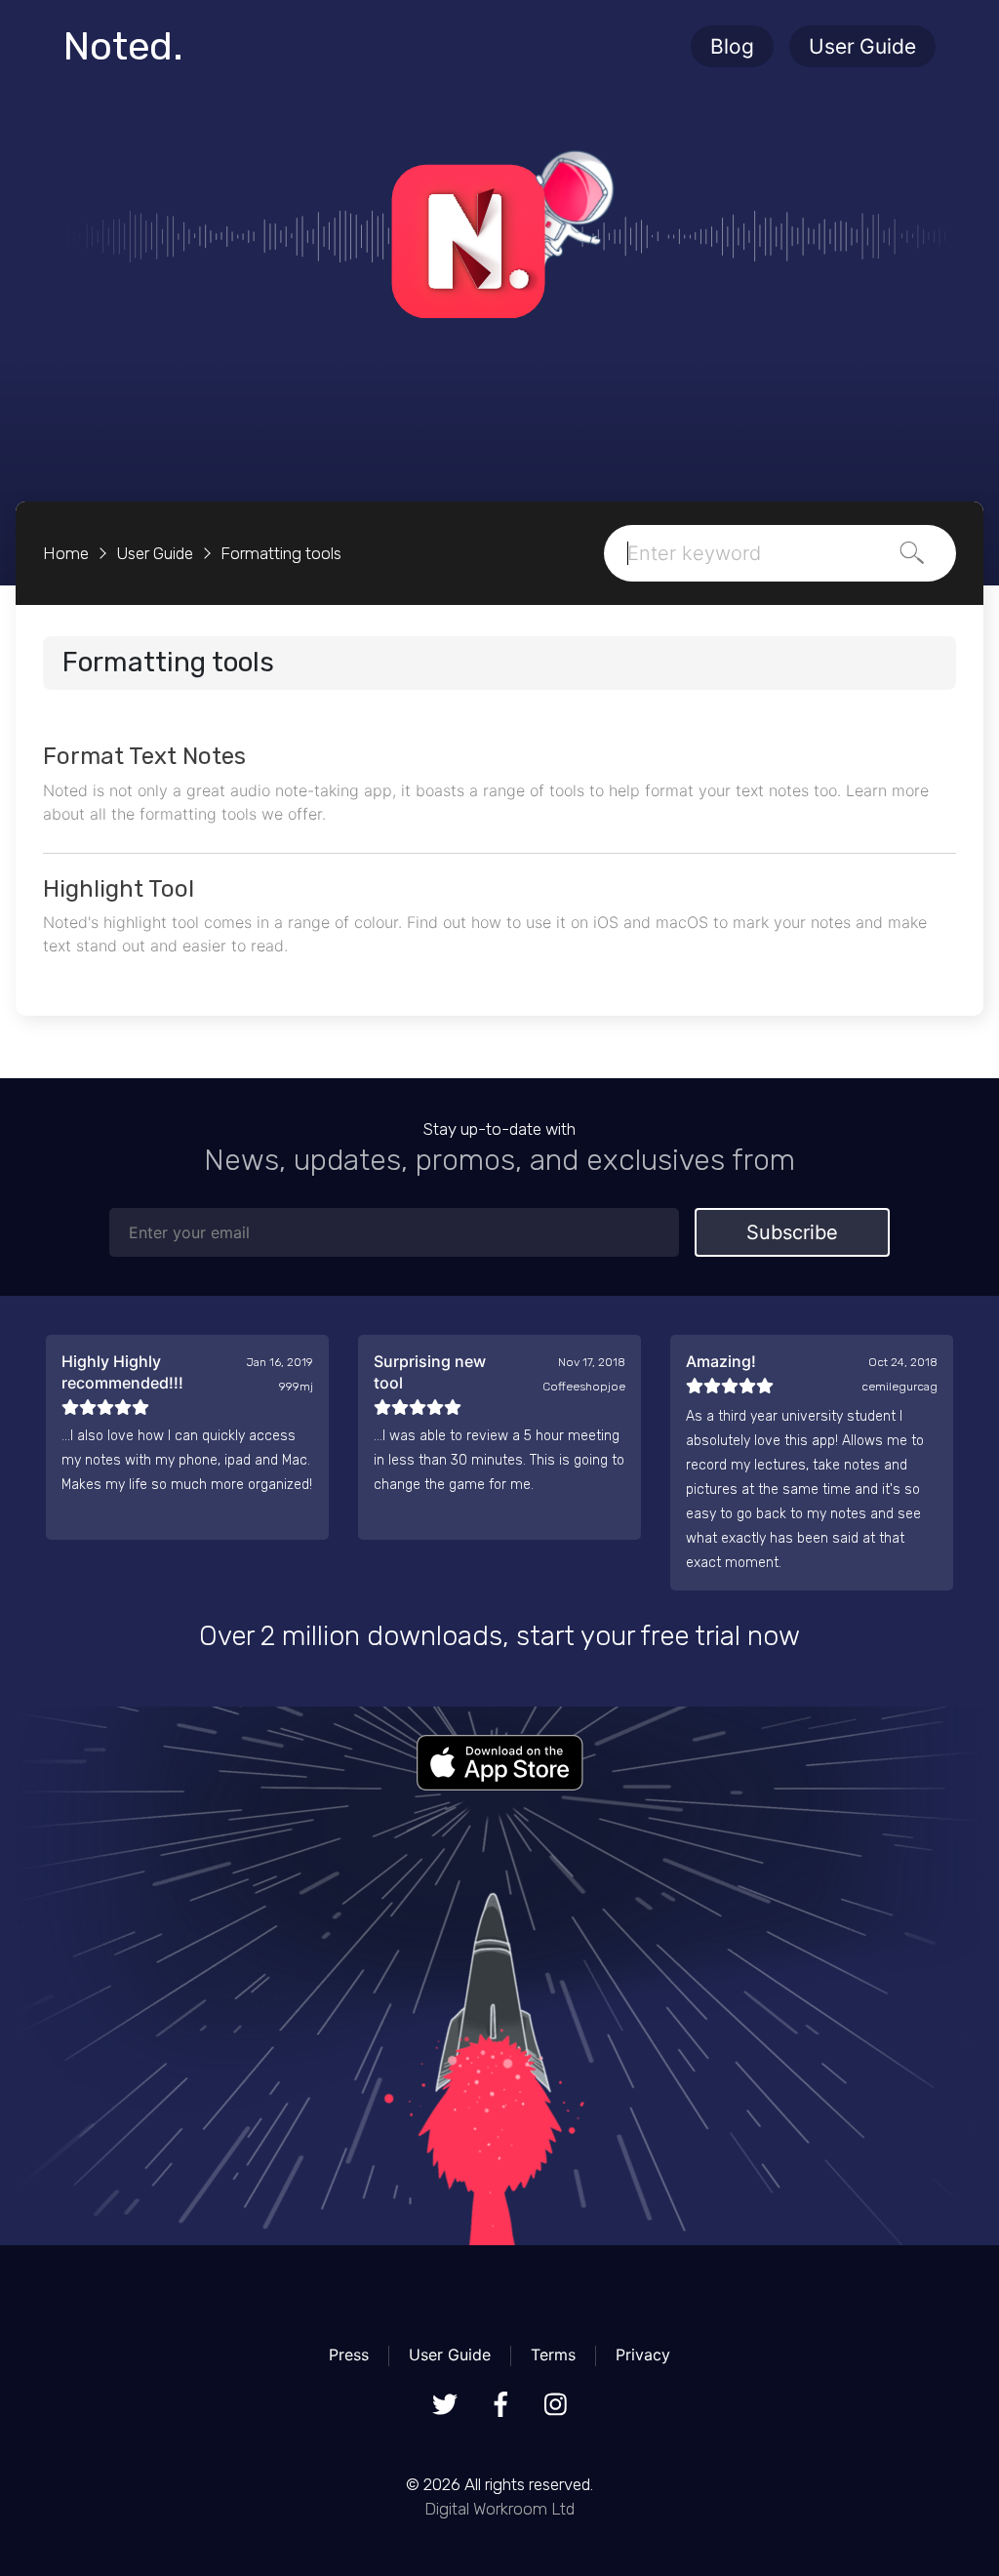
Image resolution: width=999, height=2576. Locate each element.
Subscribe (792, 1232)
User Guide (862, 46)
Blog (732, 46)
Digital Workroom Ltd (499, 2509)
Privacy (643, 2355)
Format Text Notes (144, 756)
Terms (553, 2355)
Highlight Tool (119, 889)
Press (349, 2355)
